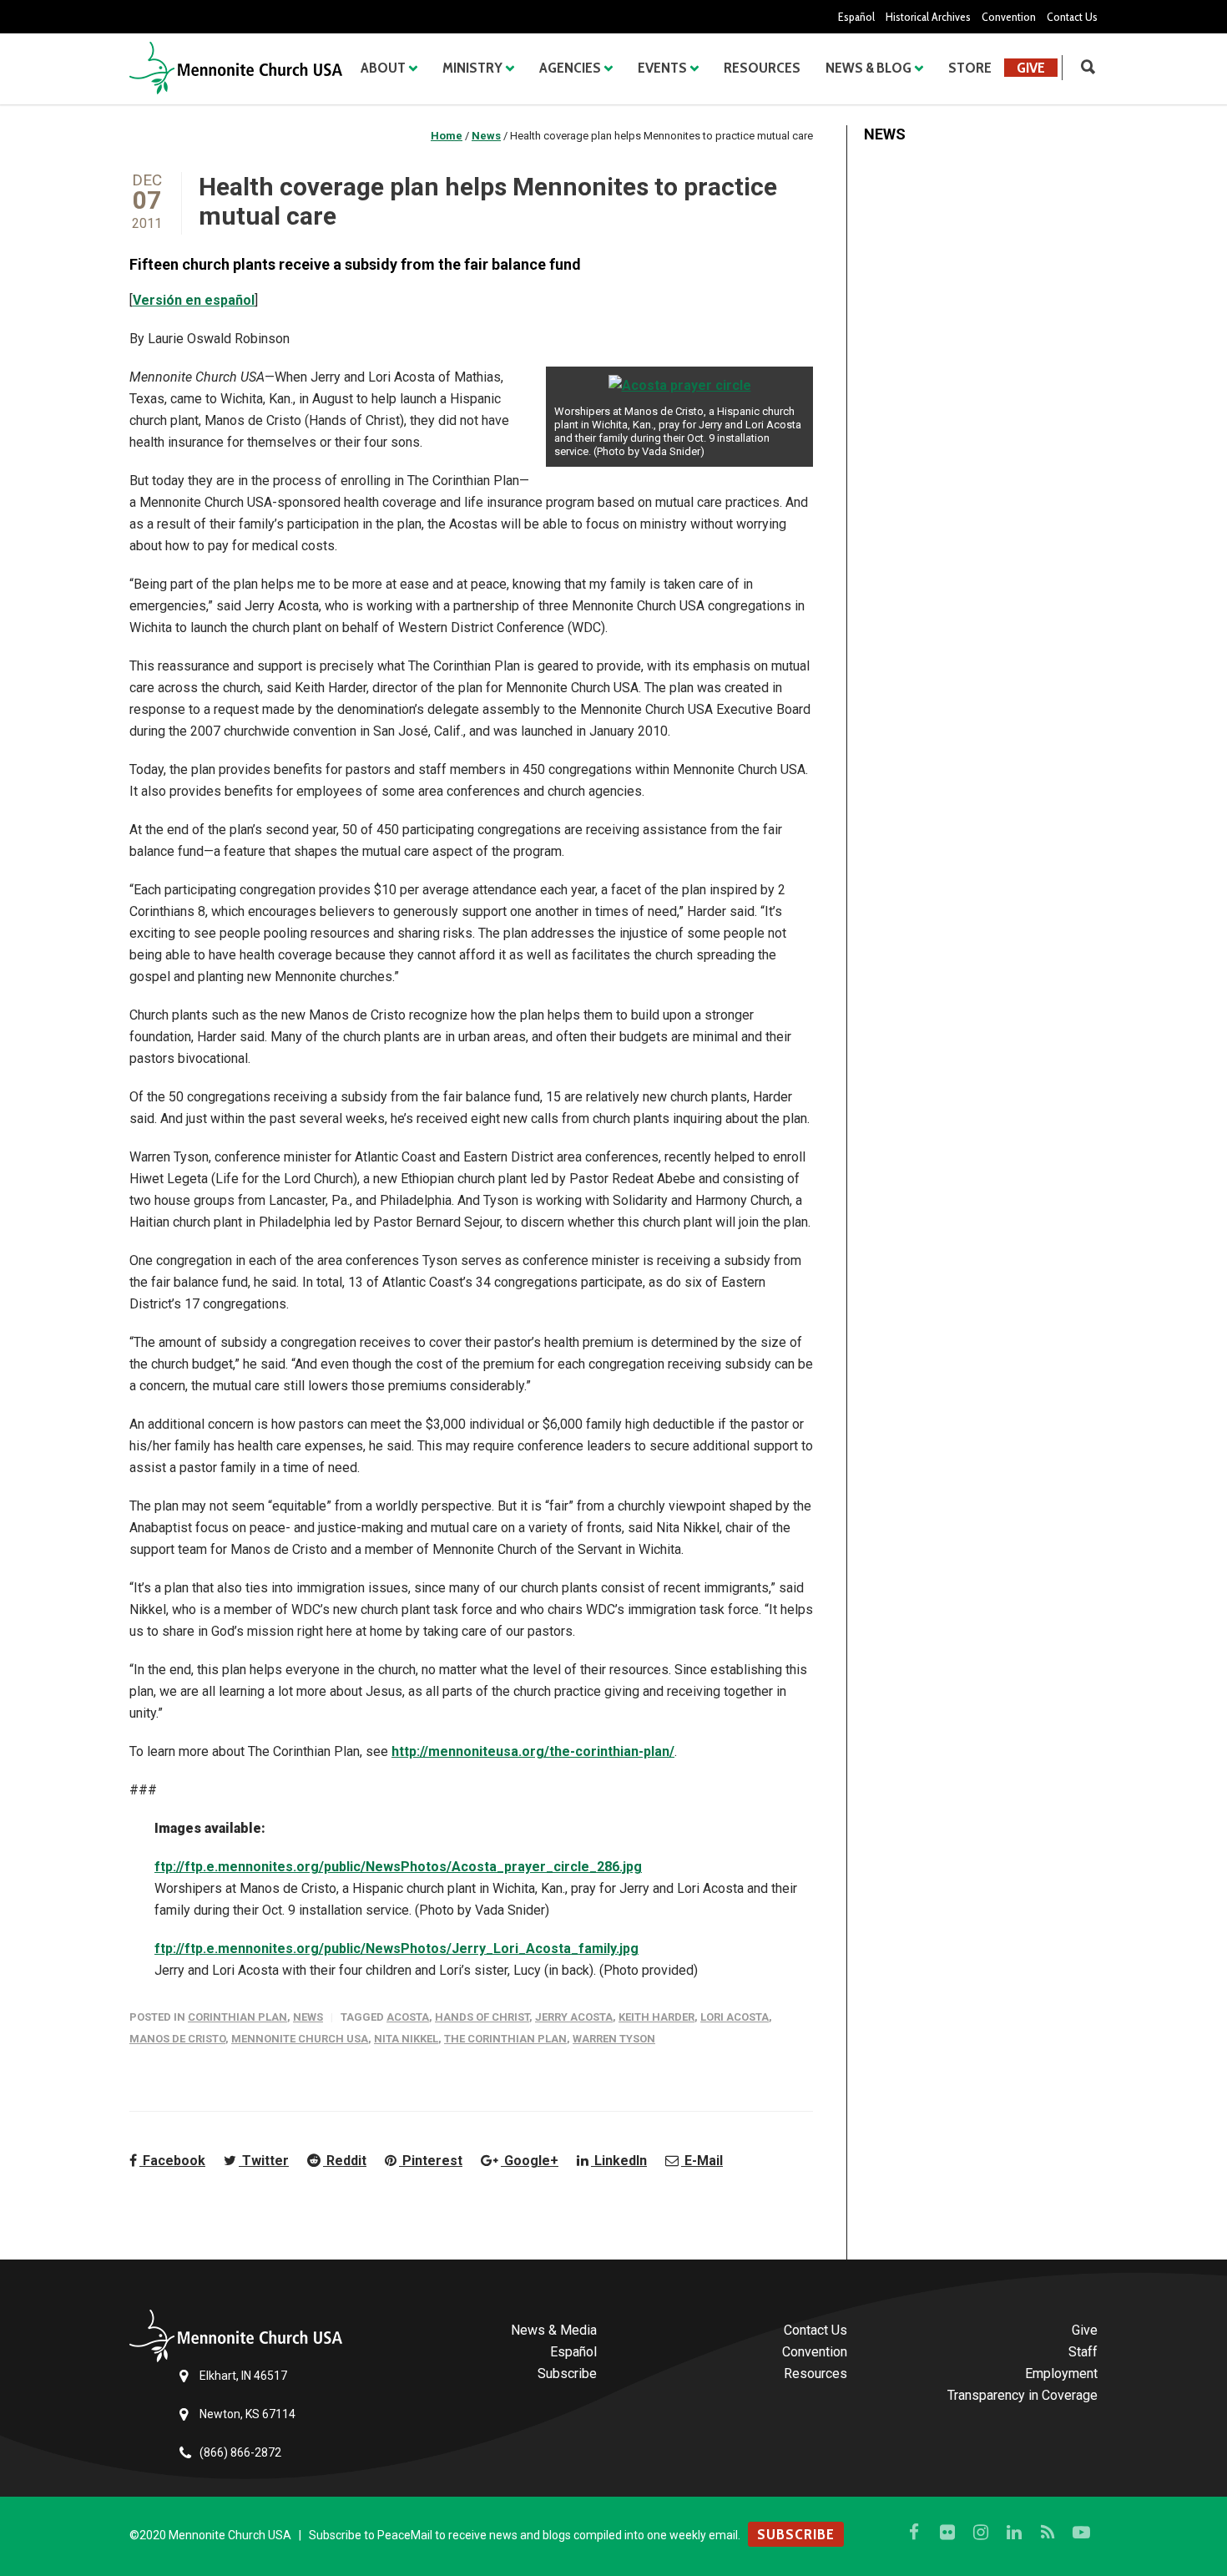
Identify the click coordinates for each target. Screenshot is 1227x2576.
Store (970, 68)
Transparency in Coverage (1022, 2395)
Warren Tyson (614, 2039)
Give (1031, 68)
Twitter (264, 2161)
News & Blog (868, 68)
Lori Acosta (735, 2017)
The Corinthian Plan (505, 2039)
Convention (1009, 17)
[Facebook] (914, 2533)
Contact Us (1072, 17)
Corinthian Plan (237, 2017)
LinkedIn (619, 2161)
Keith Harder (656, 2017)
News (308, 2017)
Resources (762, 68)
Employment (1061, 2374)
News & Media (554, 2330)
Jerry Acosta (574, 2017)
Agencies (570, 68)
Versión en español (194, 300)
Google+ (530, 2161)
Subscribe (567, 2374)
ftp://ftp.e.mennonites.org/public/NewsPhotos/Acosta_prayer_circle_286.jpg (398, 1867)
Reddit (345, 2161)
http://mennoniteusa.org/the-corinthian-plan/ (533, 1751)
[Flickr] (947, 2533)
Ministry (472, 68)
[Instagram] (981, 2533)
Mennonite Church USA (300, 2039)
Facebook (172, 2161)
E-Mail (702, 2161)
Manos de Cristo (177, 2039)
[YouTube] (1081, 2533)
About (383, 68)
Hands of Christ (482, 2017)
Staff (1083, 2352)
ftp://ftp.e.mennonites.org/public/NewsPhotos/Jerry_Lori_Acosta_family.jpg (396, 1948)
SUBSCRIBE (796, 2534)
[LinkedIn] (1014, 2533)
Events (662, 68)
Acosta (408, 2017)
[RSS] (1048, 2533)
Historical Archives (928, 17)
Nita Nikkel (406, 2039)
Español (856, 17)
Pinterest (431, 2161)
